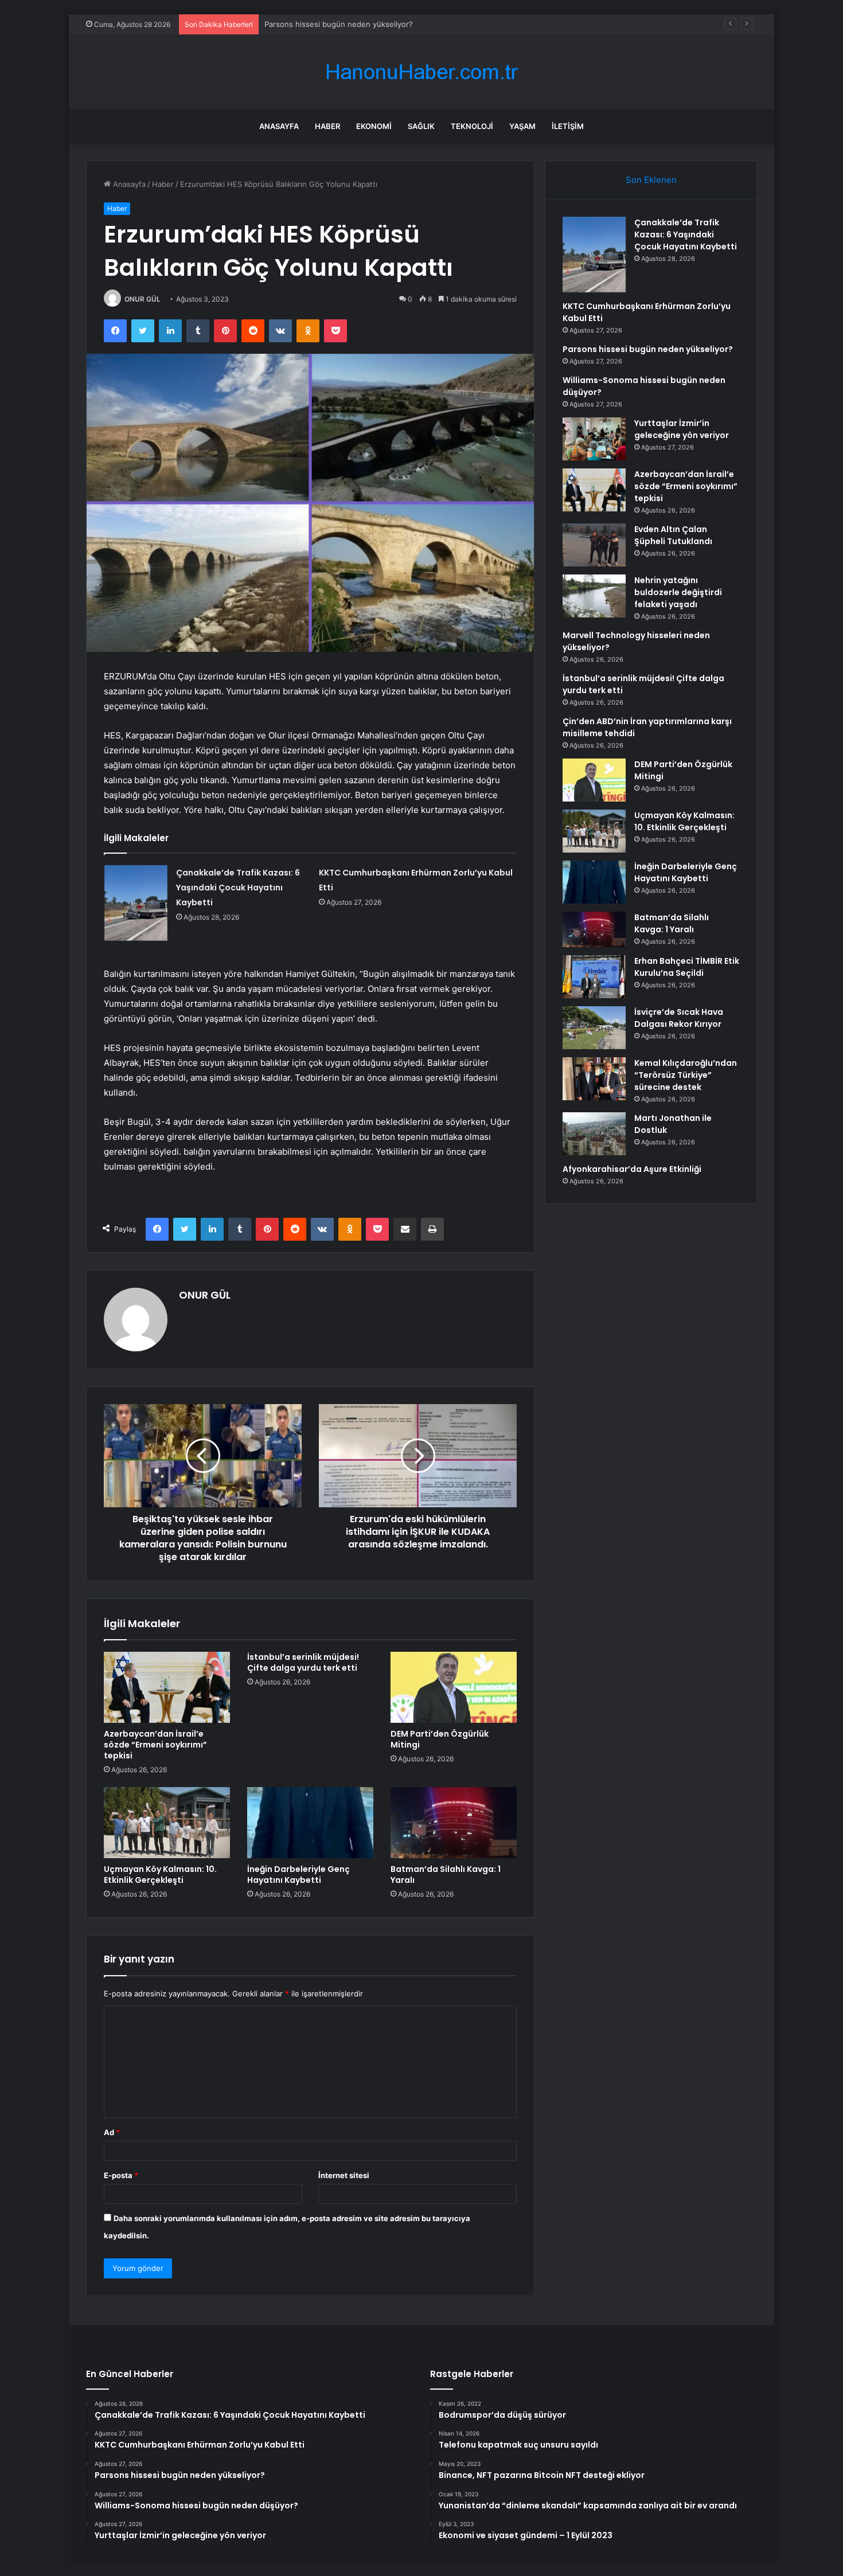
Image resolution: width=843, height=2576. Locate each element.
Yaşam (522, 126)
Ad (112, 2132)
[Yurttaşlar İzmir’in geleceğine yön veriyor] (594, 439)
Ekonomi (374, 126)
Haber (327, 126)
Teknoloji (472, 126)
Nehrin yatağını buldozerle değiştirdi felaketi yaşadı (678, 592)
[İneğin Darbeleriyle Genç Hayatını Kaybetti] (310, 1823)
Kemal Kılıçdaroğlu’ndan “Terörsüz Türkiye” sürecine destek (686, 1075)
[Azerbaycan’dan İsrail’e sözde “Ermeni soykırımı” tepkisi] (167, 1687)
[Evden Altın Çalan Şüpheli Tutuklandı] (594, 545)
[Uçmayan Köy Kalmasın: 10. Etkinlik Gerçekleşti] (167, 1823)
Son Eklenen (651, 180)
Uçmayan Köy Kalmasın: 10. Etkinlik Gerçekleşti (160, 1875)
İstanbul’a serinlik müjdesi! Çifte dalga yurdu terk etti (303, 1662)
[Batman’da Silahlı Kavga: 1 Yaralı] (454, 1823)
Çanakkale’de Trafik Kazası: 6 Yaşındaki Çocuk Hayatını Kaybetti (238, 888)
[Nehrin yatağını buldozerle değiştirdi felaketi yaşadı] (594, 596)
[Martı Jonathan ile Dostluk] (594, 1134)
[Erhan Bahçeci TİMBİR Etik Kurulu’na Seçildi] (594, 977)
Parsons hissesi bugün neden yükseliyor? (648, 349)
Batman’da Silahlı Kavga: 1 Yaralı (446, 1875)
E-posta (121, 2175)
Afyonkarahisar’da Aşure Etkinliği (632, 1169)
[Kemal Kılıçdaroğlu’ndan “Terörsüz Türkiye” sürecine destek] (594, 1079)
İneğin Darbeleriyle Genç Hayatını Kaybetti (298, 1875)
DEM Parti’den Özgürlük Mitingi (440, 1739)
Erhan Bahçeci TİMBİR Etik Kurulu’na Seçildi (687, 967)
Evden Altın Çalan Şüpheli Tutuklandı (673, 535)
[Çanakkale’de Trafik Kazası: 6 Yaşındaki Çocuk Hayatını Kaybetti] (136, 903)
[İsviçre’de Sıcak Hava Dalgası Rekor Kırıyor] (594, 1028)
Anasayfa (279, 126)
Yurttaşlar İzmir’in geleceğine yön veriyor (682, 429)
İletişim (568, 126)
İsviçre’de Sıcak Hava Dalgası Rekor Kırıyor (679, 1018)
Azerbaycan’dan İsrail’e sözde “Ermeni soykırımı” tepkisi (155, 1745)
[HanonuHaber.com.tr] (421, 72)
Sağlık (421, 126)
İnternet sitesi (344, 2175)
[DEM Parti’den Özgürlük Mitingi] (454, 1687)
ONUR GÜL (143, 299)
